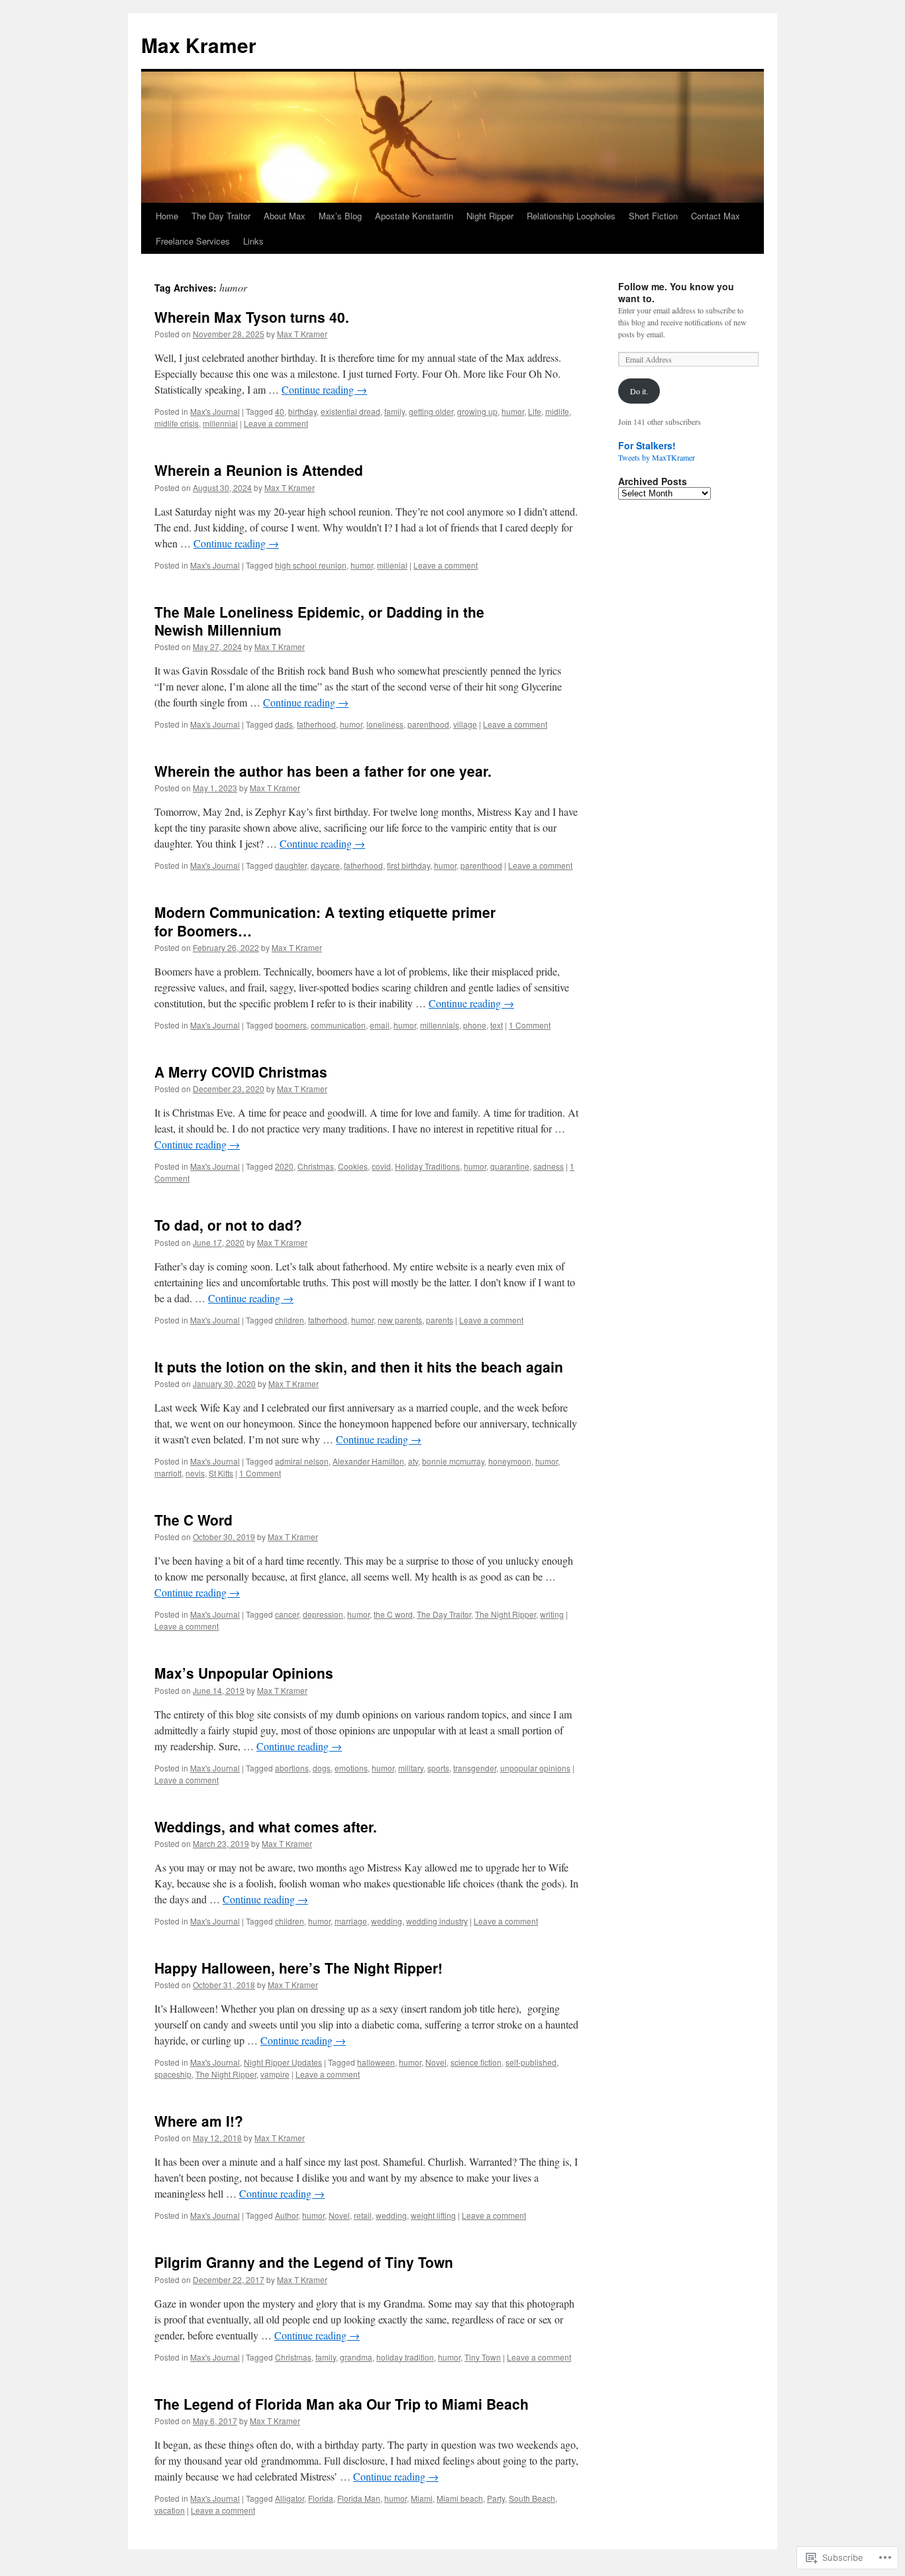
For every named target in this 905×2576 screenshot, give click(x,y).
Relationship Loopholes (571, 216)
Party (496, 2498)
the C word (393, 1614)
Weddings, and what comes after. (266, 1826)
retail (363, 2215)
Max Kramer (199, 45)
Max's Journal (215, 411)
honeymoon (510, 1461)
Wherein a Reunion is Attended (259, 470)
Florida (321, 2498)
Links (253, 241)
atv (413, 1461)
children (290, 1320)
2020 (284, 1166)
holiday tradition (405, 2357)
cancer (287, 1614)
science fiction (476, 2062)
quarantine (510, 1166)
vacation (170, 2510)
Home (167, 216)
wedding (387, 1921)
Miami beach (460, 2498)
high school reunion (311, 565)
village (465, 724)
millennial (220, 423)
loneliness (385, 724)
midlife (557, 411)
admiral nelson (302, 1461)
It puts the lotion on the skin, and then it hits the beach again (359, 1367)
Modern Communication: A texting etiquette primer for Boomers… (325, 921)
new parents (400, 1320)
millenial (392, 565)
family (395, 411)
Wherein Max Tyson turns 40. (252, 317)
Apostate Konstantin (414, 216)
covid (381, 1166)
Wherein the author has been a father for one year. (323, 771)
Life (535, 411)
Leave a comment (276, 423)
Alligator (290, 2498)
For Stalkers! (647, 445)
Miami (422, 2498)
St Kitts (221, 1473)
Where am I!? (199, 2121)
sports (438, 1768)
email (380, 1025)
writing (552, 1614)
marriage (351, 1921)
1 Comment (530, 1025)
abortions (292, 1768)
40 (280, 411)
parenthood (428, 724)
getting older (431, 411)
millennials (440, 1025)
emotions (351, 1768)
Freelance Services (193, 241)
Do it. (639, 391)
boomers (291, 1025)
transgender (475, 1768)
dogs (322, 1768)
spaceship (173, 2074)
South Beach (532, 2498)
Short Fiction (653, 216)
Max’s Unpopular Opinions (244, 1673)
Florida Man (359, 2498)
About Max (285, 216)
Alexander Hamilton (368, 1461)
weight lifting (433, 2215)
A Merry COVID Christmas (241, 1072)
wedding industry (437, 1921)
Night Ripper (490, 216)
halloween (376, 2062)
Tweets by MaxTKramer (657, 457)
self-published (531, 2062)
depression (323, 1614)
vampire (275, 2074)
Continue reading (324, 389)
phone (475, 1025)
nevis (195, 1473)
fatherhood (316, 724)
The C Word (193, 1520)
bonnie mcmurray (453, 1461)
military (411, 1768)
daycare (325, 865)
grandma (356, 2357)
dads (284, 724)
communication (338, 1025)
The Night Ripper (506, 1614)
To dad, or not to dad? (228, 1225)
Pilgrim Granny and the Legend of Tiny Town (304, 2262)
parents (440, 1320)
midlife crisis (177, 423)
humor (513, 411)
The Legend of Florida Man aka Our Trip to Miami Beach (342, 2404)
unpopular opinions (535, 1768)
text (497, 1025)
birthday (302, 411)
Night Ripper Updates (283, 2062)
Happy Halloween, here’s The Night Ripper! (298, 1968)
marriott (168, 1473)
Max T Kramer (302, 334)
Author (287, 2215)
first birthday (408, 865)
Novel (436, 2062)
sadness (549, 1166)
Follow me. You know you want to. (676, 292)
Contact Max (716, 216)
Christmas (316, 1166)
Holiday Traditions (427, 1166)
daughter (291, 865)
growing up (477, 411)
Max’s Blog (340, 216)
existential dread (350, 411)
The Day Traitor (221, 216)
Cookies (353, 1166)
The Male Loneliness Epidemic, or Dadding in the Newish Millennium (319, 621)
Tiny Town (483, 2357)
